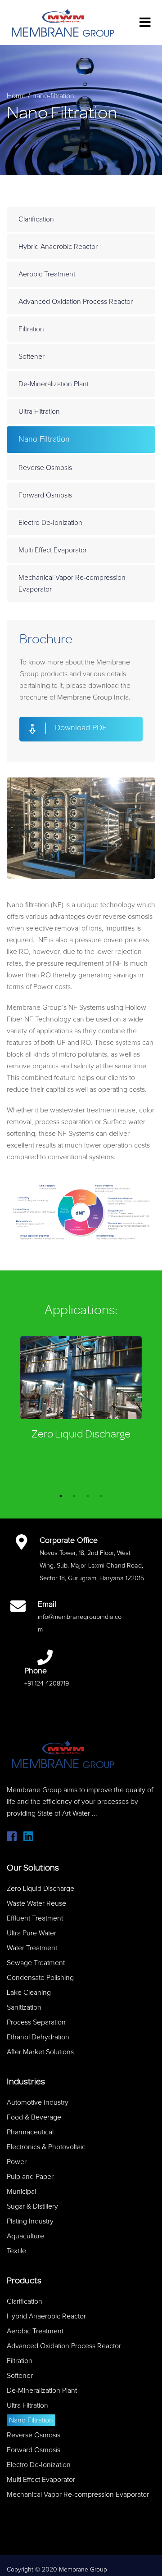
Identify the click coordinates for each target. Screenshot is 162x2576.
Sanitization (24, 2007)
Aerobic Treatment (47, 274)
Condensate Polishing (40, 1978)
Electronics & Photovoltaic (46, 2147)
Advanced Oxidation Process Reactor (76, 302)
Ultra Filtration (39, 411)
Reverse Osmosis (45, 468)
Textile (16, 2251)
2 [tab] (74, 1496)
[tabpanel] (81, 1390)
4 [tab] (101, 1496)
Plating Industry (30, 2221)
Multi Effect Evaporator (53, 550)
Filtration (31, 329)
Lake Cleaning (29, 1993)
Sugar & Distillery (32, 2206)
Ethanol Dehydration (38, 2037)
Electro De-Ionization (50, 523)
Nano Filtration (44, 439)
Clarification (36, 219)
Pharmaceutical (30, 2132)
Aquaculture (25, 2236)
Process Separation (36, 2022)
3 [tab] (88, 1496)
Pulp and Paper (30, 2177)
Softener (31, 357)
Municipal (21, 2192)
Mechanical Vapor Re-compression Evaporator (72, 583)
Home (16, 96)
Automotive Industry (38, 2102)
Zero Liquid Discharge (81, 1434)
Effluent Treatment (35, 1918)
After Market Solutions (40, 2052)
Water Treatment (32, 1948)
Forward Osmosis (45, 495)
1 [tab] (61, 1496)
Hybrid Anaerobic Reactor (58, 247)
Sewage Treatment (36, 1963)
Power (17, 2162)
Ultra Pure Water (31, 1933)
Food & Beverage (34, 2117)
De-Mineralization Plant (54, 384)
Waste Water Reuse (36, 1903)
